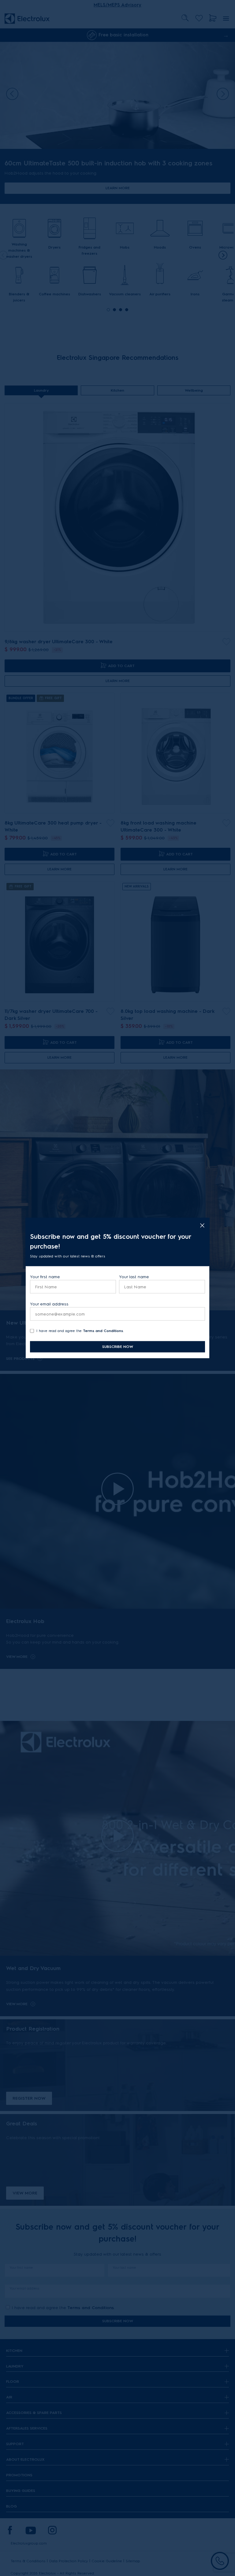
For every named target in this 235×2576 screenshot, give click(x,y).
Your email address (49, 1304)
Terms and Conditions (103, 1331)
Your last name (134, 1277)
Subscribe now (118, 1347)
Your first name (45, 1277)
